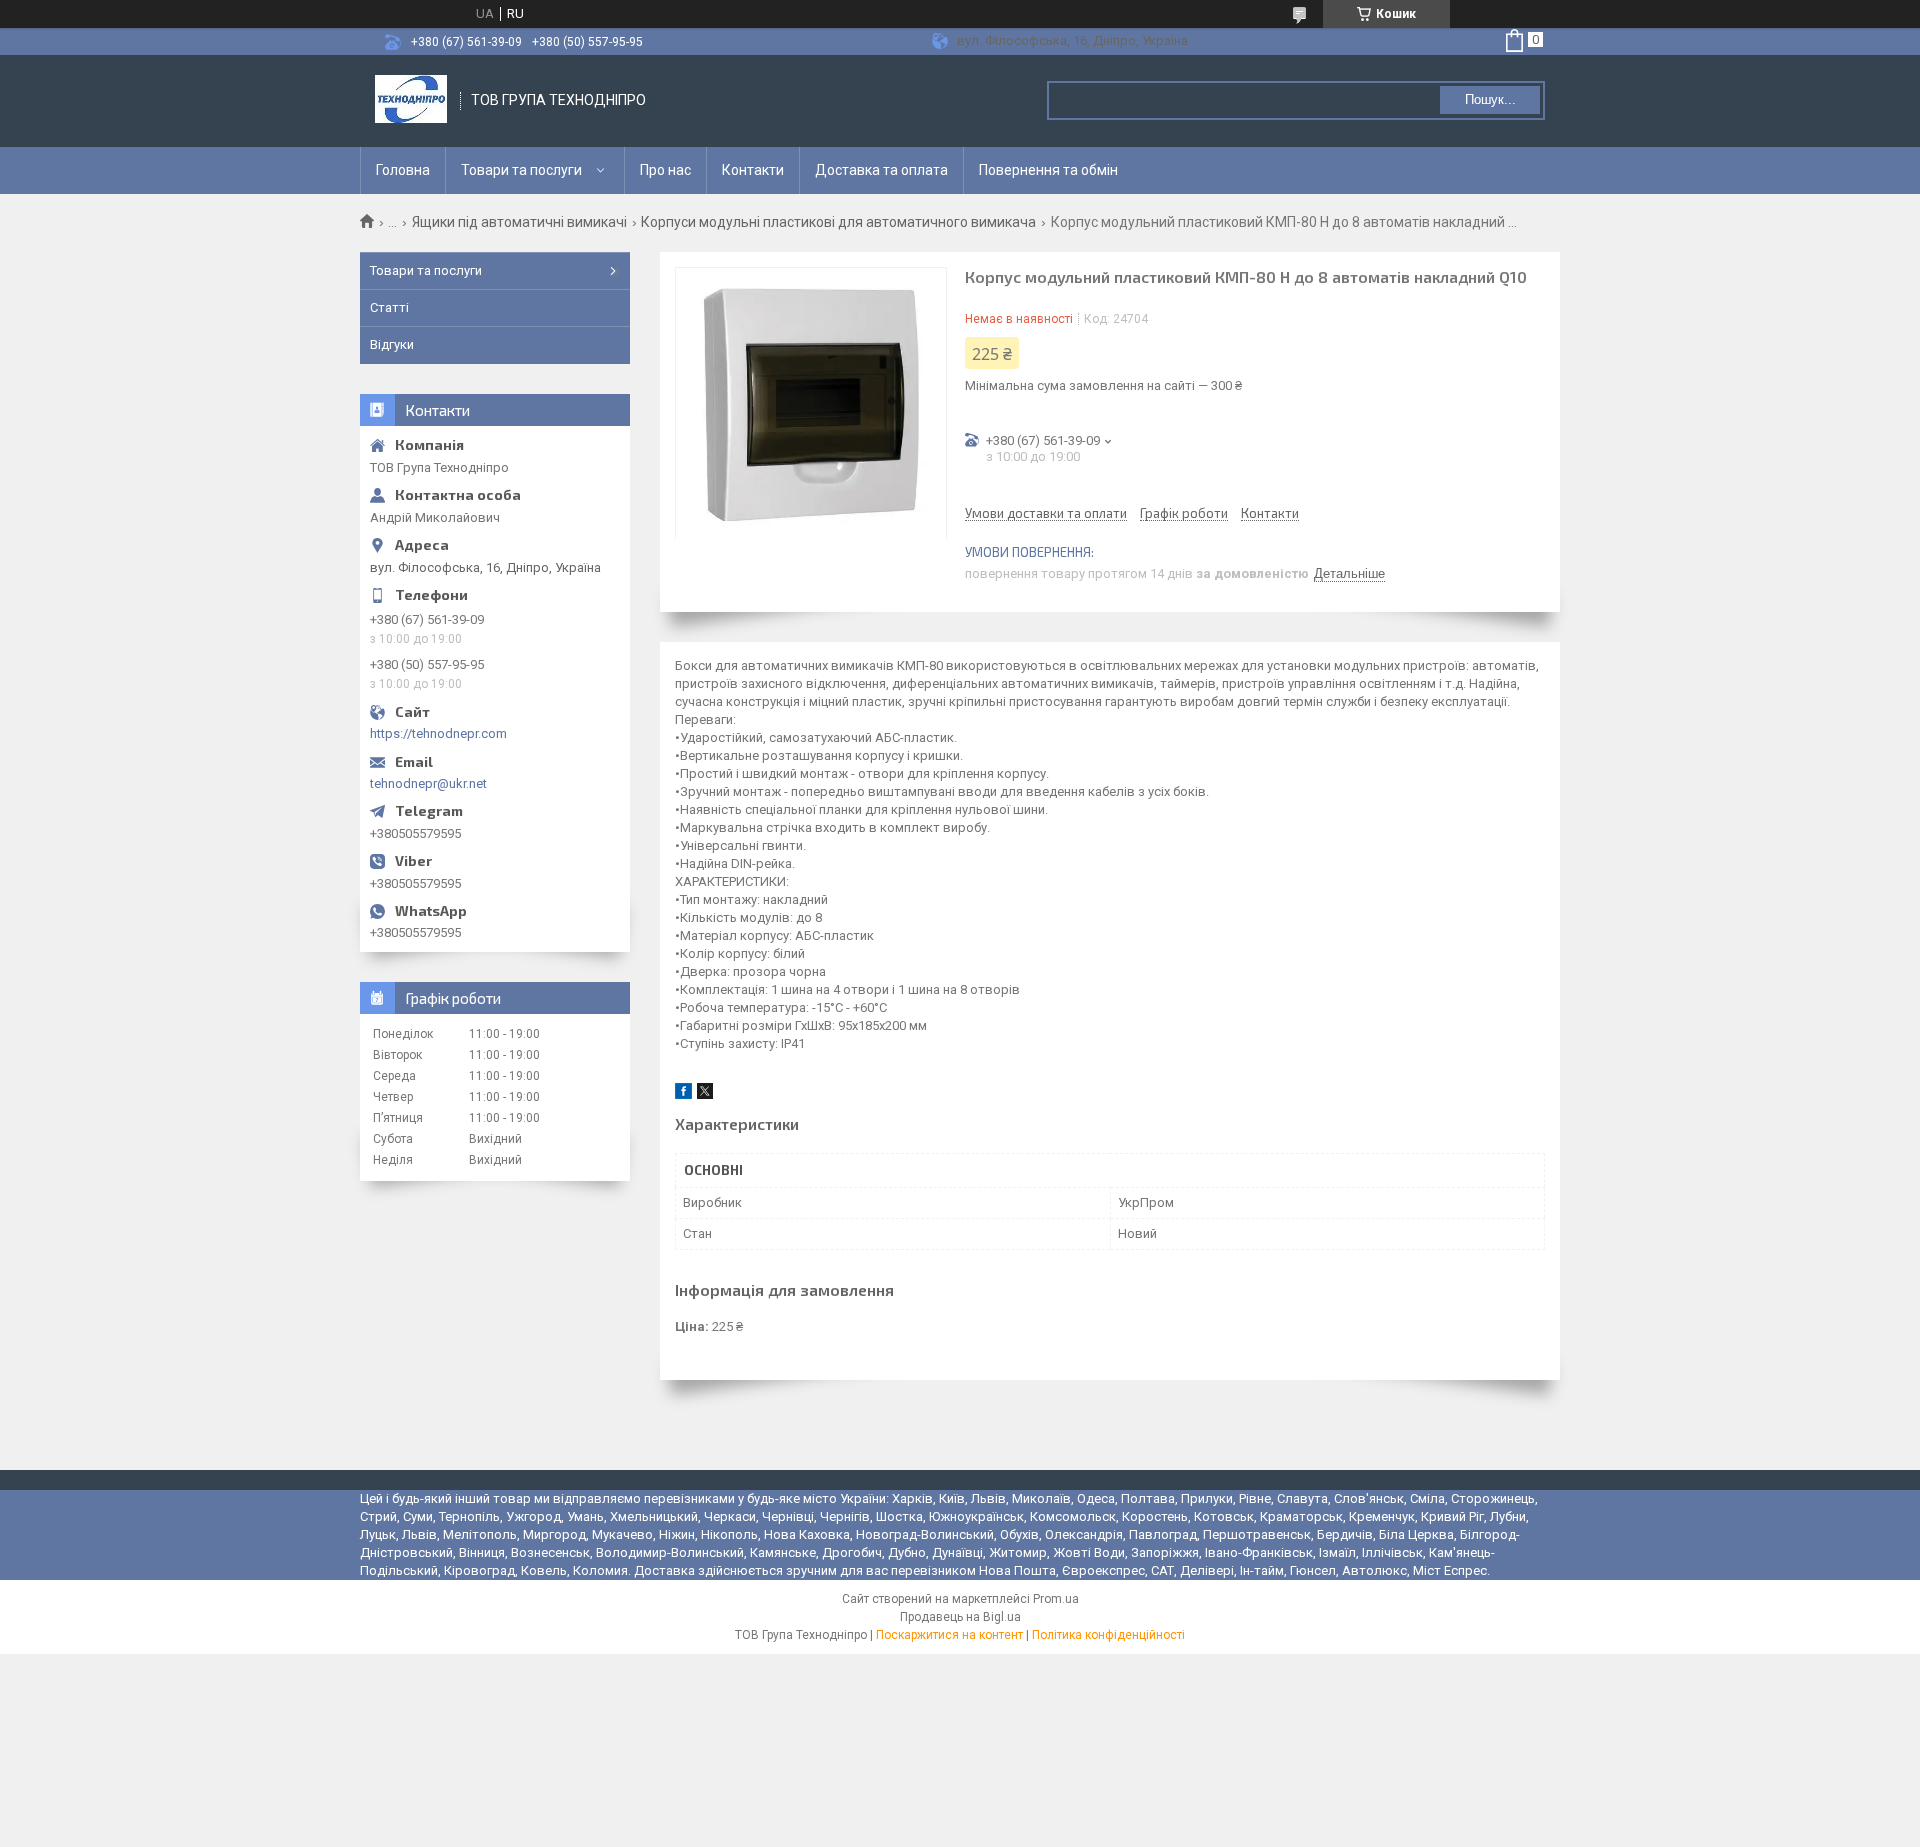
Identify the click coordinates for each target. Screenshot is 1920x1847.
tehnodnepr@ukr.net (428, 783)
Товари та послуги (521, 170)
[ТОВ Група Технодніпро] (411, 101)
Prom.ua (1056, 1599)
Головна (403, 170)
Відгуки (392, 344)
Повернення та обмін (1048, 170)
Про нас (665, 170)
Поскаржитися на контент (949, 1635)
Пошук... (1490, 99)
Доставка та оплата (881, 170)
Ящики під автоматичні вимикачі (519, 222)
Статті (389, 307)
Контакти (753, 170)
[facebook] (683, 1094)
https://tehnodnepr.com (438, 733)
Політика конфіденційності (1108, 1635)
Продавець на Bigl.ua (960, 1617)
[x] (705, 1094)
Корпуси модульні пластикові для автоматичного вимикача (838, 222)
